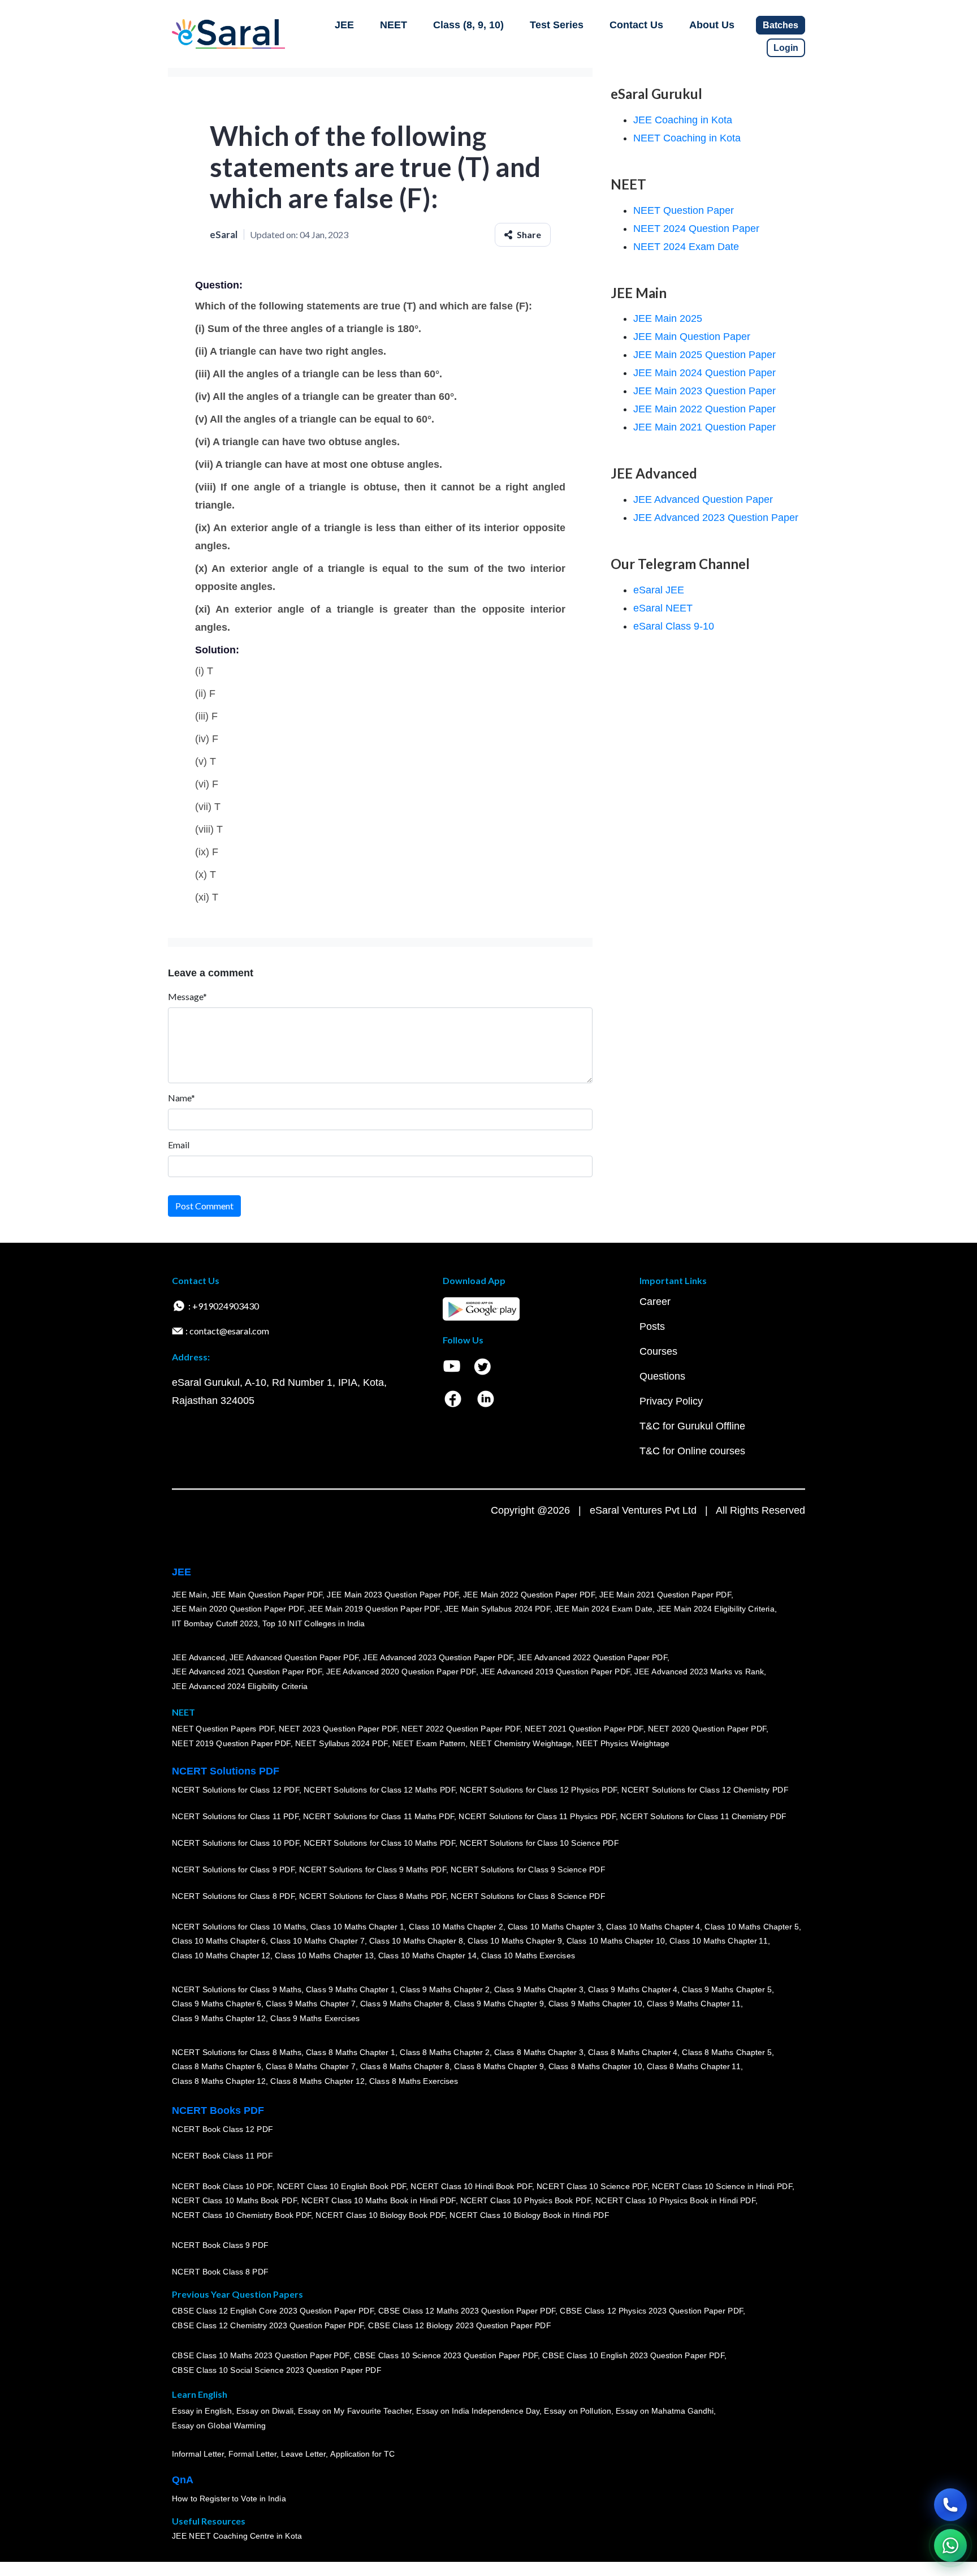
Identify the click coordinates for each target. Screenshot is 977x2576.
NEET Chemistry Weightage (521, 1743)
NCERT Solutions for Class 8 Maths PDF (373, 1896)
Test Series (557, 25)
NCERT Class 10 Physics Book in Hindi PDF (675, 2200)
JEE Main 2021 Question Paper (704, 427)
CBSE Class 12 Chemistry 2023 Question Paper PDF (268, 2325)
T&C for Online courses (692, 1451)
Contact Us (636, 25)
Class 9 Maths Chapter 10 (595, 2004)
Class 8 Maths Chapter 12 (219, 2081)
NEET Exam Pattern (429, 1743)
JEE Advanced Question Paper (703, 499)
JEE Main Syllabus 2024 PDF (497, 1609)
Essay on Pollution (577, 2411)
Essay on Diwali (265, 2411)
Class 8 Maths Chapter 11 (694, 2066)
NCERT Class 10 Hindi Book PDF (471, 2186)
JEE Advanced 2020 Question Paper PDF (401, 1672)
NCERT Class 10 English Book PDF (342, 2186)
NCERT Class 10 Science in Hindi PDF (722, 2186)
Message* (187, 996)
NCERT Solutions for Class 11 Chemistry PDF (703, 1816)
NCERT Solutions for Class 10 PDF (235, 1843)
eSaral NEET (663, 608)
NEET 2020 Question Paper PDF (707, 1729)
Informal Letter (198, 2454)
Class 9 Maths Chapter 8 (405, 2004)
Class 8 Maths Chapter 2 (444, 2052)
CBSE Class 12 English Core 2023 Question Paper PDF (273, 2311)
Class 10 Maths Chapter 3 (555, 1927)
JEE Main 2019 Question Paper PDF (374, 1609)
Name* (181, 1098)
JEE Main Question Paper (692, 337)
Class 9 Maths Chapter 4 (633, 1989)
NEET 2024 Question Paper (696, 229)
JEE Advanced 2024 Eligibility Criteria (240, 1686)
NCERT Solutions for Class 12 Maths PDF (379, 1790)
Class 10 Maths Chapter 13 (324, 1955)
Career (655, 1302)
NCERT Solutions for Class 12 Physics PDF (538, 1790)
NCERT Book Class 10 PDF (222, 2186)
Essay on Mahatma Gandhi (665, 2411)
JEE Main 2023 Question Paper (704, 391)
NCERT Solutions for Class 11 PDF (235, 1816)
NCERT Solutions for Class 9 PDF (233, 1869)
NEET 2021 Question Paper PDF (584, 1729)
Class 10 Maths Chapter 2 (456, 1927)
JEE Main (189, 1595)
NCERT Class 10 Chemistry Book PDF (241, 2215)
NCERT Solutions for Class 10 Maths (239, 1927)
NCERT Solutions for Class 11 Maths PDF (379, 1816)
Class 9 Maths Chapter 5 (727, 1989)
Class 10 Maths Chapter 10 (616, 1941)
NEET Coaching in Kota (687, 138)
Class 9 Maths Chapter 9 (499, 2004)
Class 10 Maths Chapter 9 (515, 1941)
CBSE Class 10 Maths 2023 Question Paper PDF (261, 2355)
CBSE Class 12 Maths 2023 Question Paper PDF (467, 2311)
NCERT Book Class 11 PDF (222, 2156)
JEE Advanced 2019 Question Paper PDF (555, 1672)
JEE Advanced (198, 1657)
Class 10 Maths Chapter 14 (427, 1955)
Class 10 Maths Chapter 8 (416, 1941)
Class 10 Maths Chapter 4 (653, 1927)
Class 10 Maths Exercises (528, 1955)
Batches (781, 25)
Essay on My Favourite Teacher (355, 2411)
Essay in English (202, 2411)
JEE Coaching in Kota (683, 120)
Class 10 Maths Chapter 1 (357, 1927)
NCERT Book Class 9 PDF (220, 2245)
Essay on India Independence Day (478, 2411)
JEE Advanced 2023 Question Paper (716, 518)
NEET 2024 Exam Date (686, 247)
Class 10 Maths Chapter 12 (221, 1955)
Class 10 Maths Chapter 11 (719, 1941)
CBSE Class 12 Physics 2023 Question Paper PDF (651, 2311)
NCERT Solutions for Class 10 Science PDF (539, 1843)
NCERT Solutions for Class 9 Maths (237, 1989)
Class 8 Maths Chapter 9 (499, 2066)
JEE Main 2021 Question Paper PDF (665, 1595)
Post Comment (204, 1206)
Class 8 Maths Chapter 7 (310, 2066)
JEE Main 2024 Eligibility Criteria (716, 1609)
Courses (658, 1351)
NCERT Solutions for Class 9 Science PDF (528, 1869)
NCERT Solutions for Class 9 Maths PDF (373, 1869)
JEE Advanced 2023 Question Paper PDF (438, 1657)
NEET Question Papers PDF (223, 1729)
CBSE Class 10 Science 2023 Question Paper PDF (446, 2355)
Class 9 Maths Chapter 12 (219, 2018)
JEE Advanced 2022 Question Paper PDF (592, 1657)
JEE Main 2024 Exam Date (604, 1609)
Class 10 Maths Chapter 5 (751, 1927)
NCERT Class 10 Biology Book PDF (380, 2215)
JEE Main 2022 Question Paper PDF (529, 1595)
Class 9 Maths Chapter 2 (444, 1989)
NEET (394, 25)
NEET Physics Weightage (623, 1743)
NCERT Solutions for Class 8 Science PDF (528, 1896)
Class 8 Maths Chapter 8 (405, 2066)
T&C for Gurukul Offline (692, 1426)
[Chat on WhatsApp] (950, 2545)
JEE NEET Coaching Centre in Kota (237, 2536)
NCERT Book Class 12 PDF (222, 2129)
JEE (344, 25)
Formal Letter (252, 2454)
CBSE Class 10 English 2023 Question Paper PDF (633, 2355)
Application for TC (362, 2454)
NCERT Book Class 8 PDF (220, 2272)
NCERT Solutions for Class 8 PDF (233, 1896)
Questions (662, 1376)
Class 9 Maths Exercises (315, 2018)
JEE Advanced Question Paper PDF (294, 1657)
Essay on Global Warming (219, 2426)
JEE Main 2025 (668, 318)
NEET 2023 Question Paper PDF (338, 1729)
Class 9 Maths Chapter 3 (539, 1989)
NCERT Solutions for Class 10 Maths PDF (379, 1843)
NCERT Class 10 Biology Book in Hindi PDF (529, 2215)
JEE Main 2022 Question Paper (704, 409)
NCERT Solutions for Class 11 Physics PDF (537, 1816)
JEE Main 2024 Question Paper (704, 373)
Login (786, 48)
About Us (712, 25)
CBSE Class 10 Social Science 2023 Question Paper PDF (276, 2370)
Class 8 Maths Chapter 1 (351, 2052)
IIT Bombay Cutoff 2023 (215, 1623)
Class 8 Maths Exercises (414, 2081)
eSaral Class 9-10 (674, 626)
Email (179, 1145)
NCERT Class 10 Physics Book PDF (526, 2200)
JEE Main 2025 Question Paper (704, 355)
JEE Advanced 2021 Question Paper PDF (247, 1672)
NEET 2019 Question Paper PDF (231, 1743)
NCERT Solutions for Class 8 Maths (237, 2052)
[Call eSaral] (950, 2505)
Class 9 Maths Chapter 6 (217, 2004)
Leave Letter (303, 2454)
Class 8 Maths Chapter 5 (727, 2052)
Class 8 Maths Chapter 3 (539, 2052)
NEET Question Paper (684, 210)
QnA (183, 2480)
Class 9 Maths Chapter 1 (351, 1989)
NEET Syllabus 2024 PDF (341, 1743)
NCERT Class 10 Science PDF (592, 2186)
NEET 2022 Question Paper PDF (461, 1729)
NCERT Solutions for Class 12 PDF (235, 1790)
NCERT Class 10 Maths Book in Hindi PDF (379, 2200)
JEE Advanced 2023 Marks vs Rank (699, 1672)
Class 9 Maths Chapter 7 (310, 2004)
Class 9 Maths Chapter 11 (694, 2004)
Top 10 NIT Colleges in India (314, 1623)
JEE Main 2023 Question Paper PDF (393, 1595)
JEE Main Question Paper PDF (267, 1595)
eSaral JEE (659, 590)
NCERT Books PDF (218, 2110)
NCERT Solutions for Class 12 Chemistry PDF (705, 1790)
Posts (652, 1326)
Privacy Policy (671, 1401)
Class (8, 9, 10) (468, 25)
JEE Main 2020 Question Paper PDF (238, 1609)
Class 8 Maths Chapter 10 (595, 2066)
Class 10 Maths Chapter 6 (219, 1941)
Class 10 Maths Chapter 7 (317, 1941)
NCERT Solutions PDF (226, 1771)
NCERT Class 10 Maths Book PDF (234, 2200)
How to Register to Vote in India (229, 2499)
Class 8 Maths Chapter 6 (217, 2066)
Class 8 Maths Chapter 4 (633, 2052)
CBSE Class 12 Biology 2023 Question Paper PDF (459, 2325)
